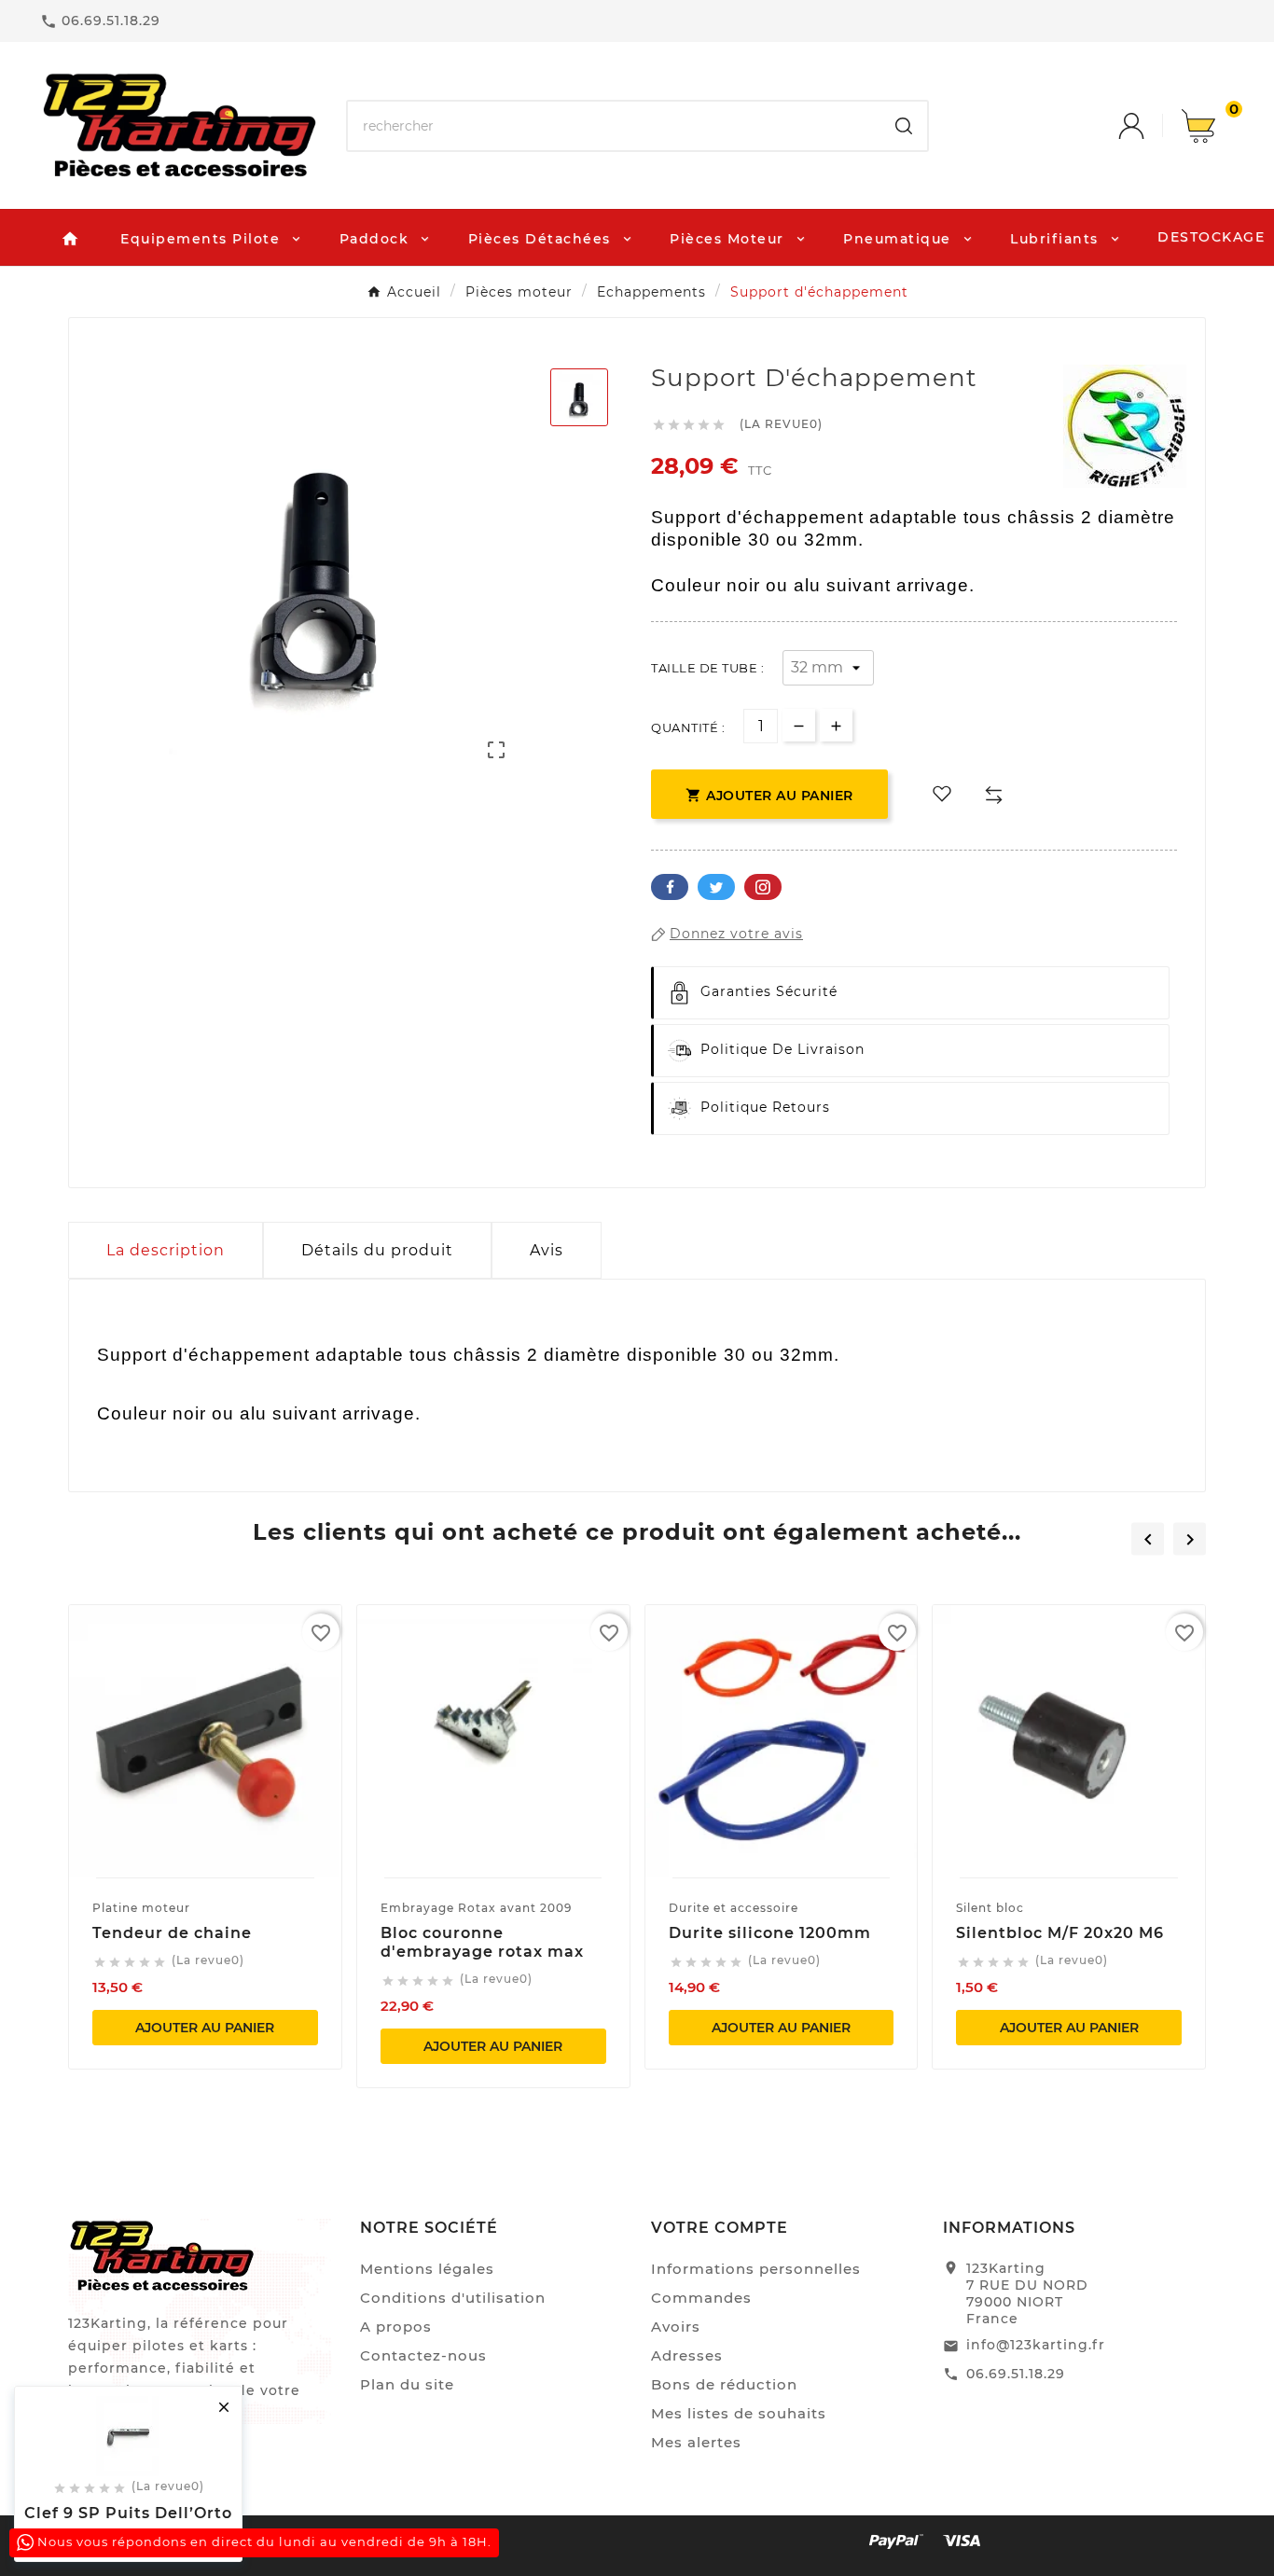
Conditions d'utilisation (453, 2298)
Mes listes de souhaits (739, 2413)
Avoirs (676, 2327)
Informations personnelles (756, 2269)
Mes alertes (696, 2442)
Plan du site (407, 2384)
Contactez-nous (423, 2355)
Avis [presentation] (547, 1250)
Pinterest (763, 887)
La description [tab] (166, 1250)
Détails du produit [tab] (377, 1250)
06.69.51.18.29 (1016, 2374)
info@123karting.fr (1036, 2345)
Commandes (701, 2298)
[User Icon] (1150, 126)
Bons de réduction (724, 2384)
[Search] (904, 126)
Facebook (670, 887)
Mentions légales (427, 2269)
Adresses (687, 2355)
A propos (396, 2327)
